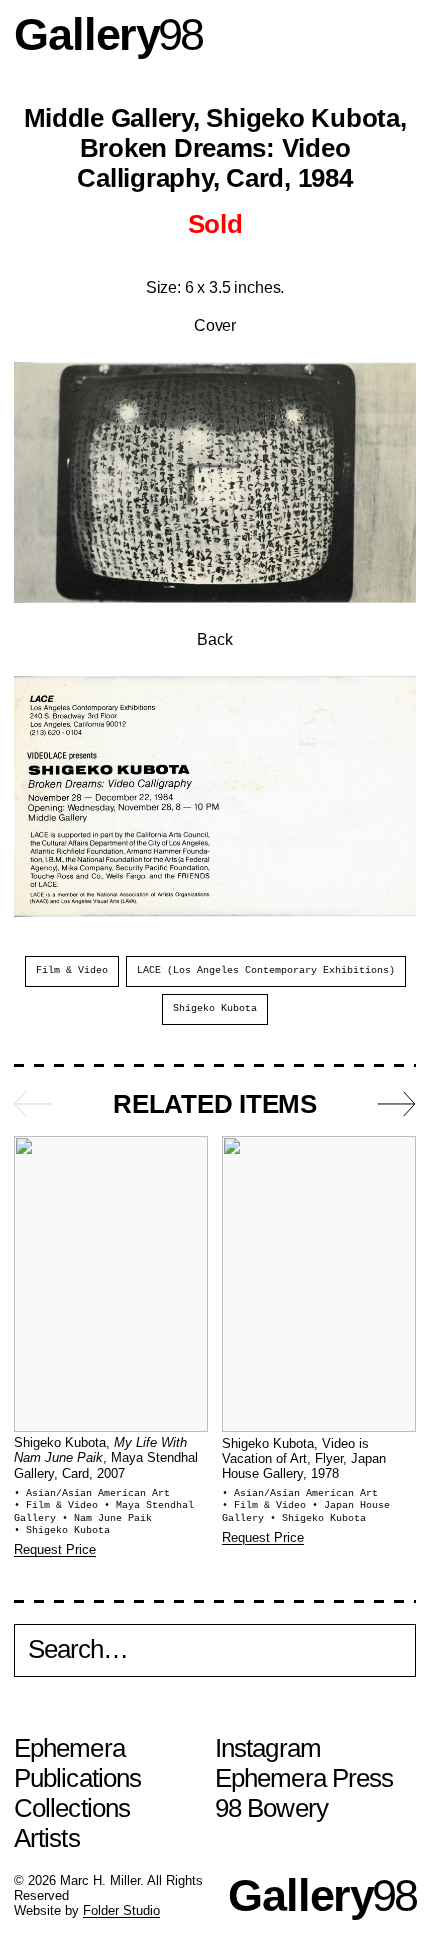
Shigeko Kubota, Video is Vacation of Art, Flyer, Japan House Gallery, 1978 (304, 1459)
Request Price (55, 1550)
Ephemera (69, 1748)
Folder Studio (121, 1911)
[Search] (215, 1654)
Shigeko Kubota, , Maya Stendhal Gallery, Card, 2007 (106, 1458)
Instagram (268, 1748)
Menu (396, 34)
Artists (47, 1838)
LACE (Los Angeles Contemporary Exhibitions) (266, 970)
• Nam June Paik (107, 1518)
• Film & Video (59, 1505)
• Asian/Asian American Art (92, 1493)
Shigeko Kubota (215, 1008)
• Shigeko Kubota (62, 1530)
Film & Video (72, 970)
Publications (77, 1778)
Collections (72, 1808)
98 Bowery (271, 1808)
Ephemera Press (304, 1778)
